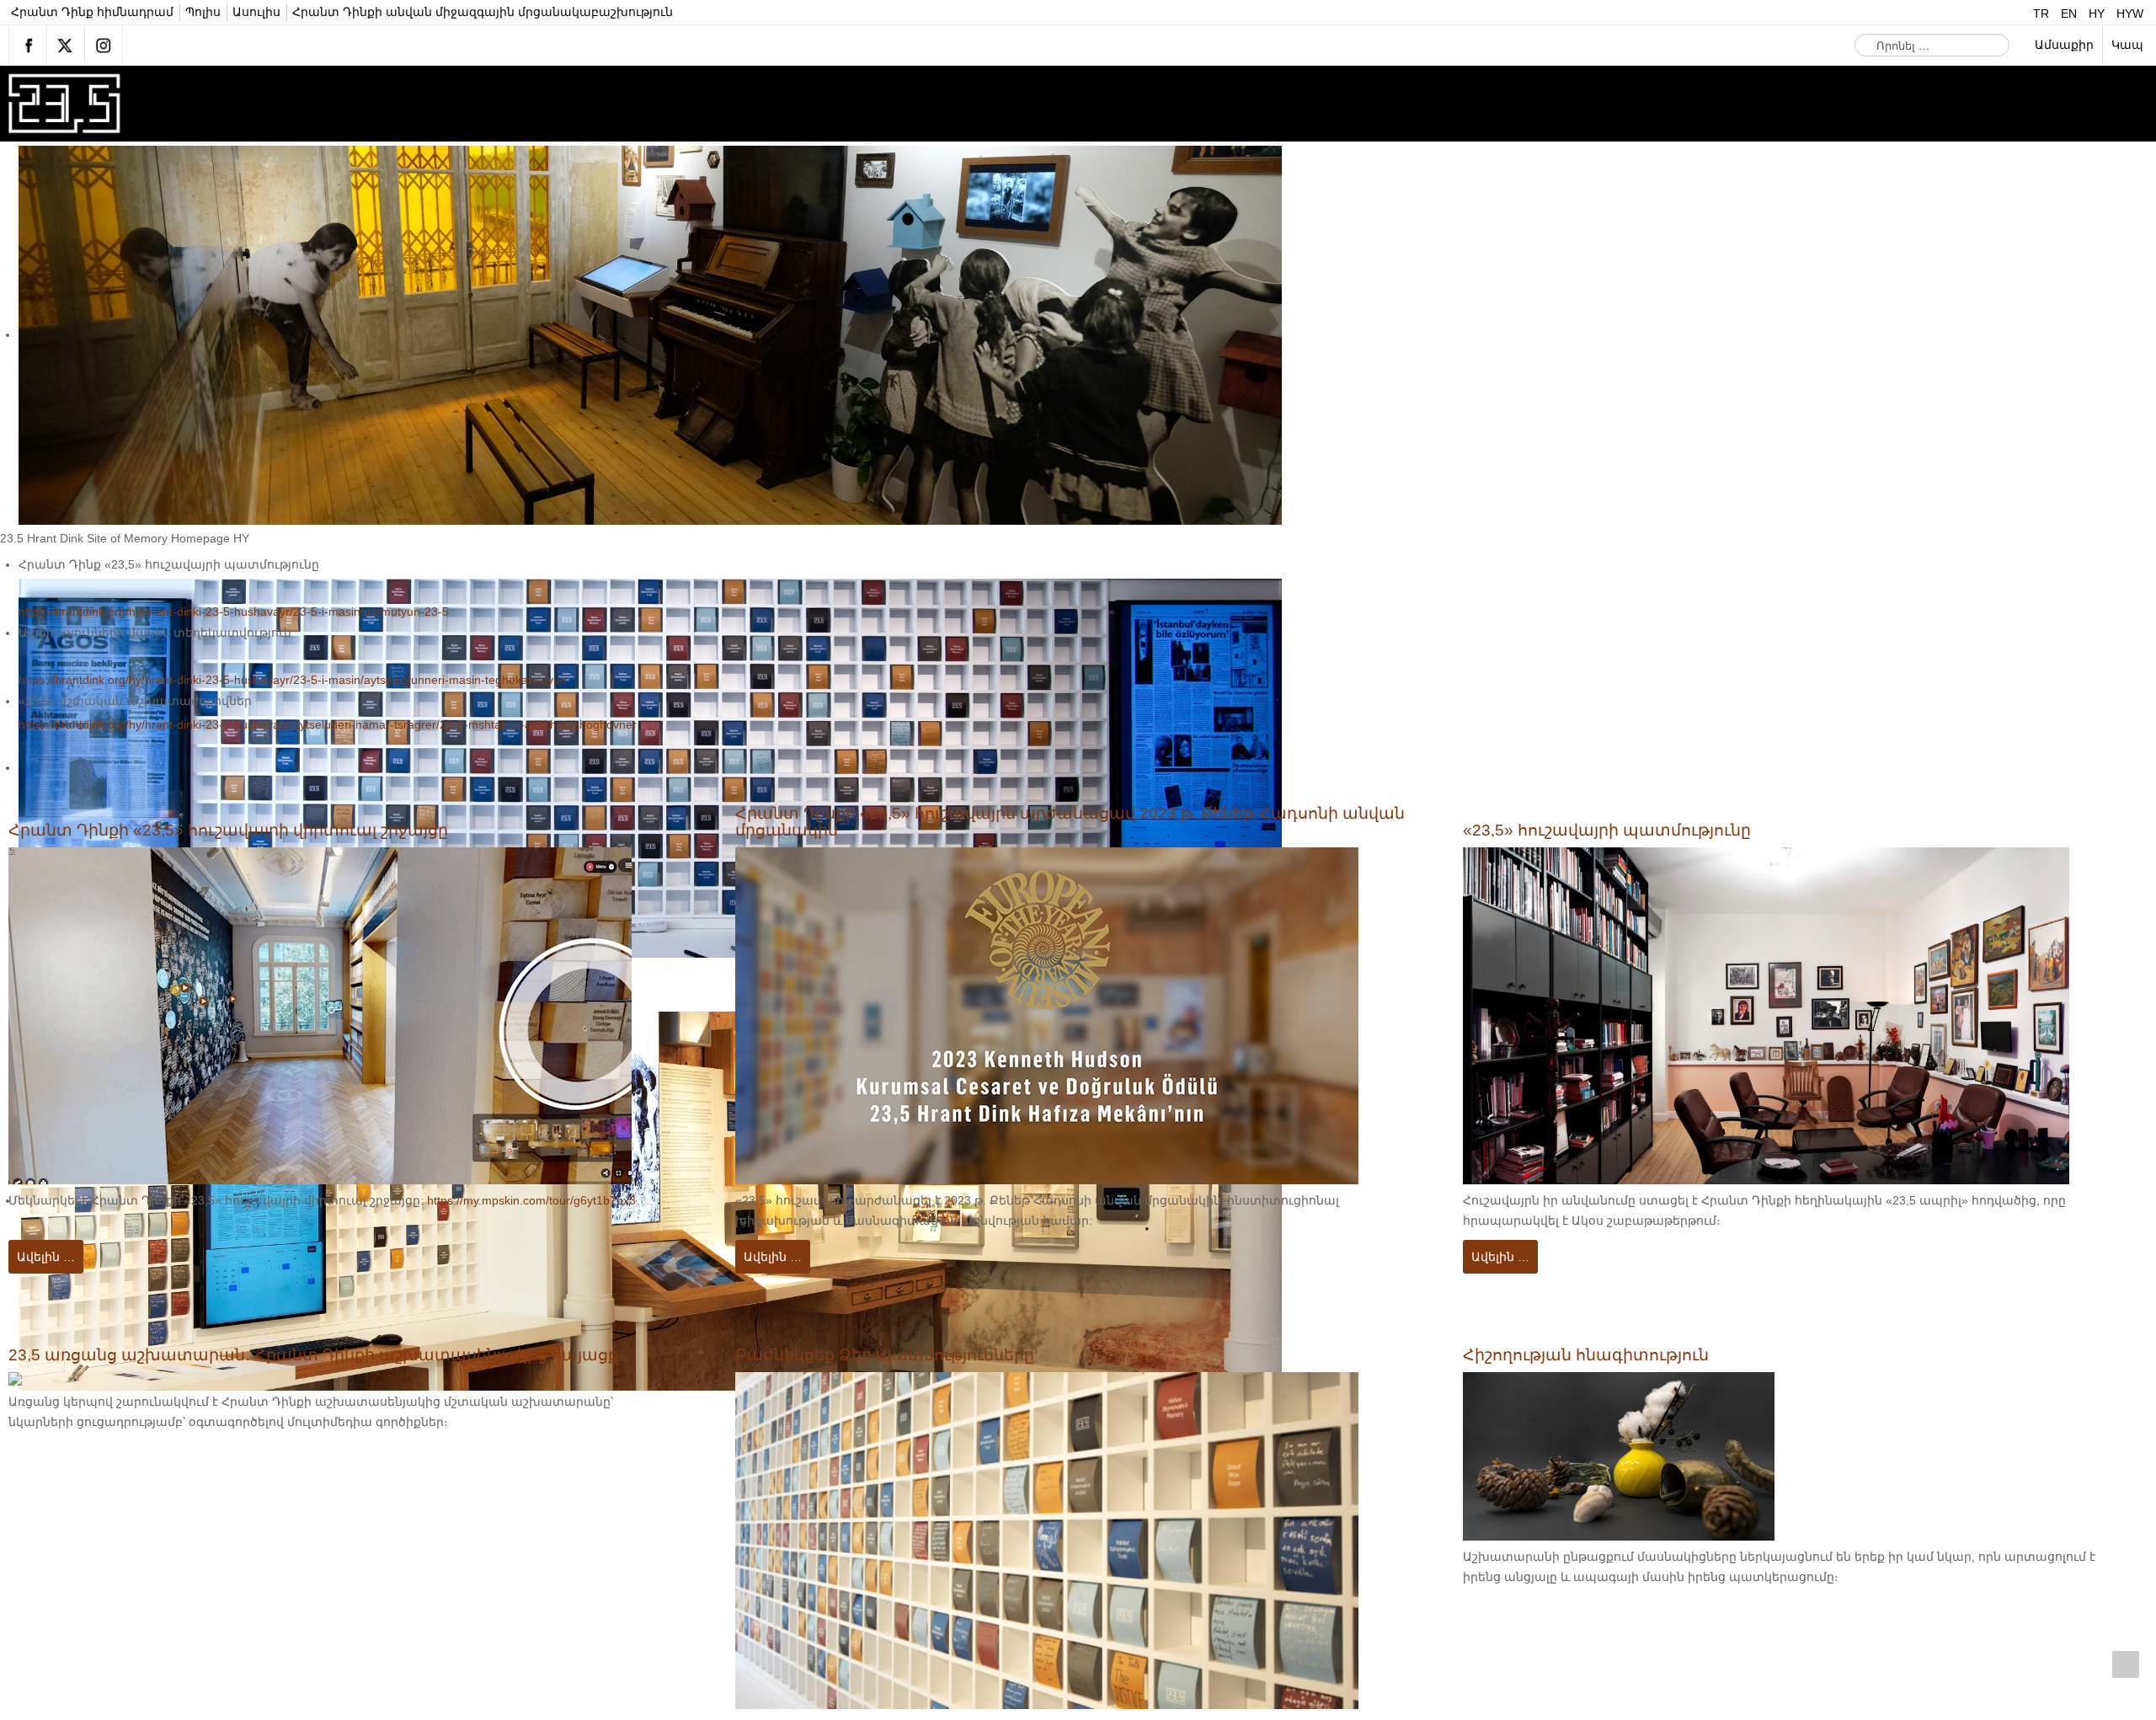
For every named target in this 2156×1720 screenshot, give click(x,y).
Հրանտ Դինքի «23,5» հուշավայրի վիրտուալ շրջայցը (248, 831)
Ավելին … (46, 1257)
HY (2098, 14)
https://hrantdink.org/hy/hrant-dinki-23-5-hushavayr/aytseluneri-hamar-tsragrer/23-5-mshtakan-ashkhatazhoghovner (328, 725)
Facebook (28, 45)
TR (2043, 14)
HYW (2130, 14)
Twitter (66, 45)
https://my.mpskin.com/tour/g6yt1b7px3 (531, 1201)
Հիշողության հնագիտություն (1597, 1355)
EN (2071, 14)
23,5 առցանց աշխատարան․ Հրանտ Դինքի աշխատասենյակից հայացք (339, 1355)
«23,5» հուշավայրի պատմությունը (1620, 831)
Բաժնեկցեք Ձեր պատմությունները (897, 1355)
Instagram (104, 45)
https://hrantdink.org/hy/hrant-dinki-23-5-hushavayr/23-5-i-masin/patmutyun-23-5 (234, 612)
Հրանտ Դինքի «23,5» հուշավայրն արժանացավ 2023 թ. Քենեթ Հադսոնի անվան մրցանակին (1064, 822)
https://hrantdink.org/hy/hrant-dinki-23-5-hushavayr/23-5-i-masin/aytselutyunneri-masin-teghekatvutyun (293, 680)
